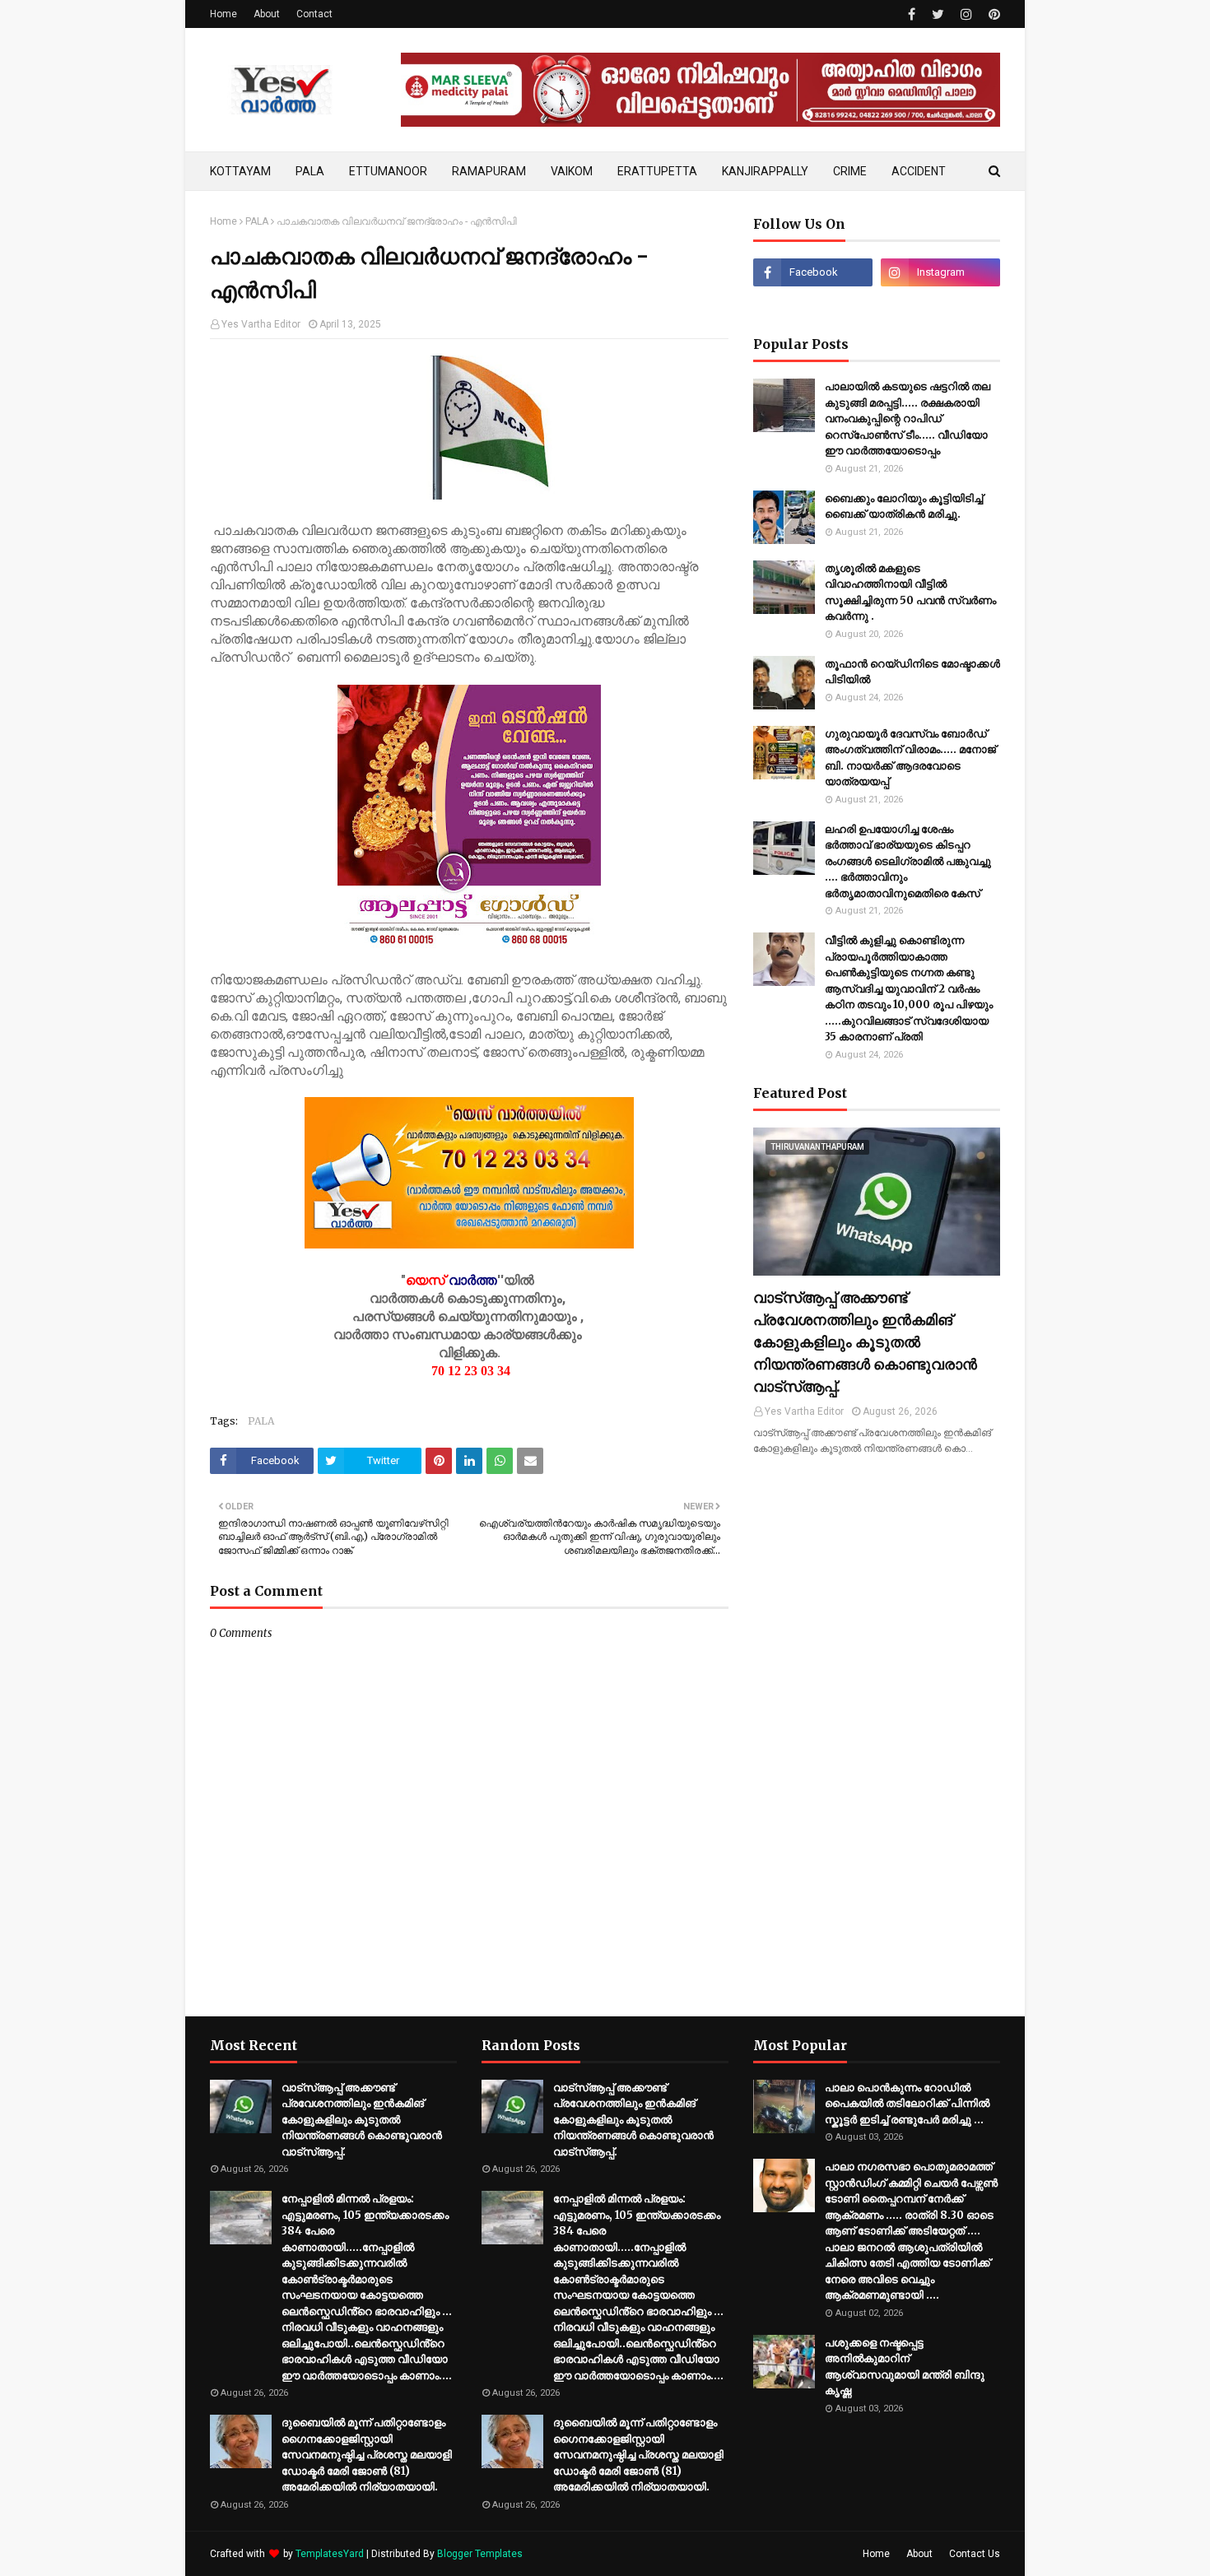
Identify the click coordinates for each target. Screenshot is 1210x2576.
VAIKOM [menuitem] (572, 171)
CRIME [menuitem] (850, 171)
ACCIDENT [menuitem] (919, 171)
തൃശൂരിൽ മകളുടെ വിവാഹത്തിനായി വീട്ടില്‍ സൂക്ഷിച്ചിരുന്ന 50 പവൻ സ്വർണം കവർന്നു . (910, 593)
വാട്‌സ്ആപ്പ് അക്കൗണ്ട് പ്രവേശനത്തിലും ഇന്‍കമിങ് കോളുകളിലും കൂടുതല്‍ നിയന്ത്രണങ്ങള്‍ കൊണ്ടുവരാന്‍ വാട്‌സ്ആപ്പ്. (865, 1342)
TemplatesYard (330, 2554)
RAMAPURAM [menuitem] (489, 171)
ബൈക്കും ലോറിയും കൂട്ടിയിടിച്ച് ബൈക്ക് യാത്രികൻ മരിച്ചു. (904, 507)
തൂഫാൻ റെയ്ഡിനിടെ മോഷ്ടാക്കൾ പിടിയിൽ (912, 672)
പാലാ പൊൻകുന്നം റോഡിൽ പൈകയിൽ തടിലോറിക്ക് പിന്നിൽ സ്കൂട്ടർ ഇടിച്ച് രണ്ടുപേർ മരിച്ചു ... (907, 2104)
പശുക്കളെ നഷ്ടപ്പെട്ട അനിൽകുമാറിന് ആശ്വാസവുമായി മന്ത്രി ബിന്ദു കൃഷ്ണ (905, 2367)
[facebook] (912, 14)
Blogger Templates (480, 2554)
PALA (257, 221)
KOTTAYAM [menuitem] (240, 171)
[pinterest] (992, 14)
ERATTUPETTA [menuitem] (657, 171)
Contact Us (975, 2554)
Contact (314, 14)
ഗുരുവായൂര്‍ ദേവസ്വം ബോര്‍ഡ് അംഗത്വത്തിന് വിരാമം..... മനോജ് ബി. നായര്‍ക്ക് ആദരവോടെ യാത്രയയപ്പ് (910, 758)
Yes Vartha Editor (261, 324)
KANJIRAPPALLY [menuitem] (765, 171)
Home (223, 14)
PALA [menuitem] (310, 171)
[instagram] (966, 14)
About (267, 14)
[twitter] (938, 14)
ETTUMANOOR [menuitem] (388, 171)
